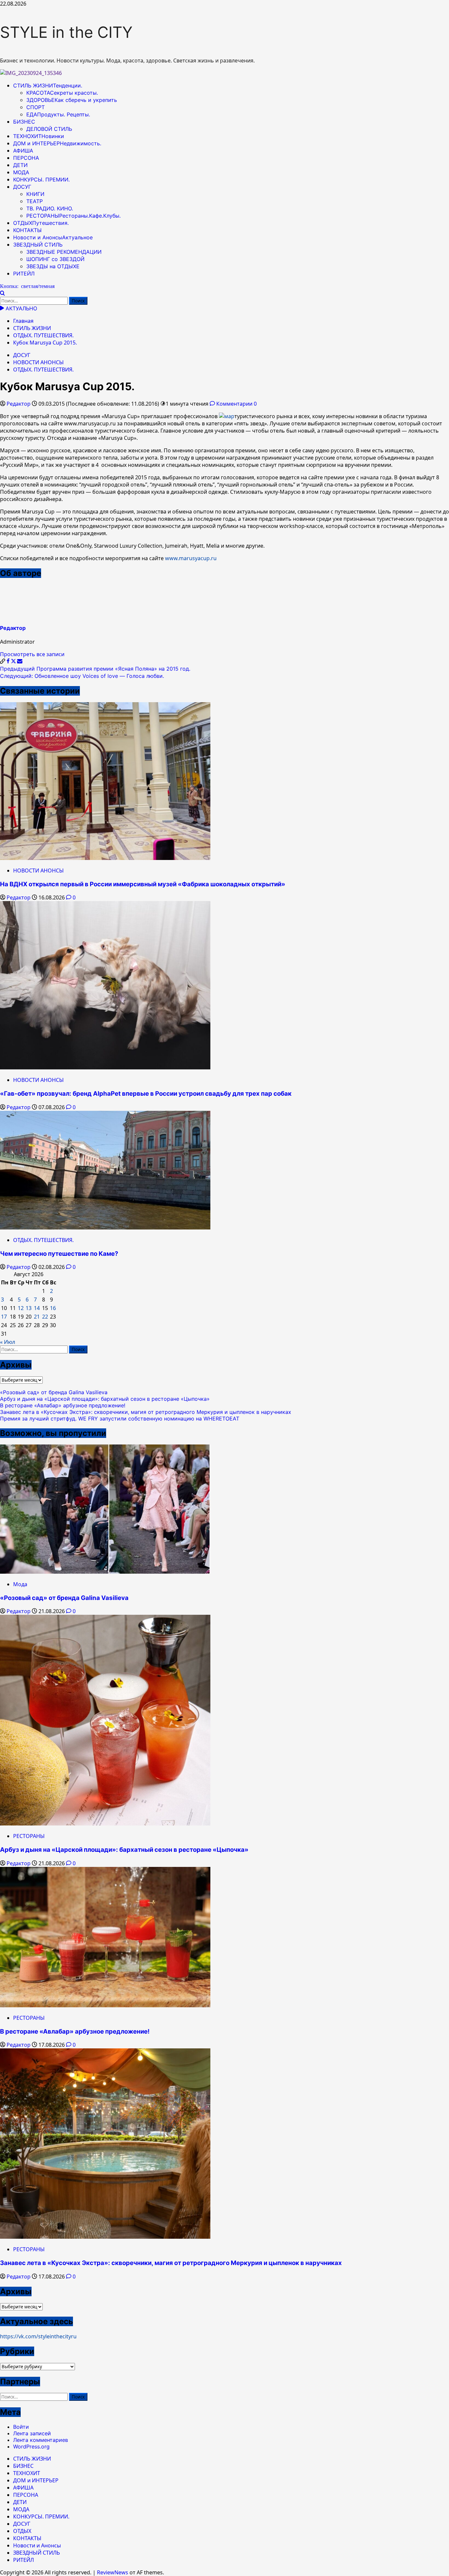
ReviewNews (113, 2572)
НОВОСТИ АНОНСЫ (38, 362)
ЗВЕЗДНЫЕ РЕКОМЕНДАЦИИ (64, 252)
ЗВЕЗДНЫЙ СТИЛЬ (38, 245)
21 (37, 1317)
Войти (21, 2427)
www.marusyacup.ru (191, 558)
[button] (3, 661)
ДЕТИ (20, 165)
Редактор (19, 404)
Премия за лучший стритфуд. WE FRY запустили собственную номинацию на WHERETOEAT (120, 1419)
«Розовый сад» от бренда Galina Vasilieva (54, 1392)
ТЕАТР (35, 201)
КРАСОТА (62, 93)
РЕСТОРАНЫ (73, 216)
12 (21, 1308)
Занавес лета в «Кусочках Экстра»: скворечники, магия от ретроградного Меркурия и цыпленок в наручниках (146, 1412)
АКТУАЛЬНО (21, 308)
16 (53, 1308)
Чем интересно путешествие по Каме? (59, 1254)
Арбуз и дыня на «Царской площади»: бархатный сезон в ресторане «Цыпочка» (105, 1399)
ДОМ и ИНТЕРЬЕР (57, 143)
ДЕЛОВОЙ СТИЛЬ (49, 129)
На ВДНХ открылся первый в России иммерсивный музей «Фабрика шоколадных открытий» (143, 884)
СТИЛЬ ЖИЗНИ (48, 85)
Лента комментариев (41, 2440)
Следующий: (82, 676)
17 (4, 1317)
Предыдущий (95, 669)
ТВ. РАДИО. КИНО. (50, 208)
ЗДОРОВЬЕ (72, 100)
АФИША (23, 151)
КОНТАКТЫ (27, 230)
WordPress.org (31, 2446)
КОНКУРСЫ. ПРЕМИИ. (41, 179)
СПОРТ (35, 107)
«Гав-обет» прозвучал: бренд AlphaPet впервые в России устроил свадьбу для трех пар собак (146, 1094)
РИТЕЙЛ (24, 274)
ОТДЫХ (41, 223)
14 (37, 1308)
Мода (20, 1584)
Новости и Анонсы (53, 237)
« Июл (8, 1342)
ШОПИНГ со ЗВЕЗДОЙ (55, 259)
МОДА (21, 172)
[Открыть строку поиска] (2, 293)
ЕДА (58, 114)
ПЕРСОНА (26, 158)
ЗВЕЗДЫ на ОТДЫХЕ (53, 266)
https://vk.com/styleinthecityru (38, 2336)
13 (29, 1308)
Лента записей (32, 2433)
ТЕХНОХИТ (39, 136)
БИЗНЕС (24, 122)
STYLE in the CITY (66, 32)
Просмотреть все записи (32, 654)
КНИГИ (35, 194)
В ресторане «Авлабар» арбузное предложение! (63, 1405)
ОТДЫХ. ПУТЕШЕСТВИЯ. (43, 370)
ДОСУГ (22, 187)
